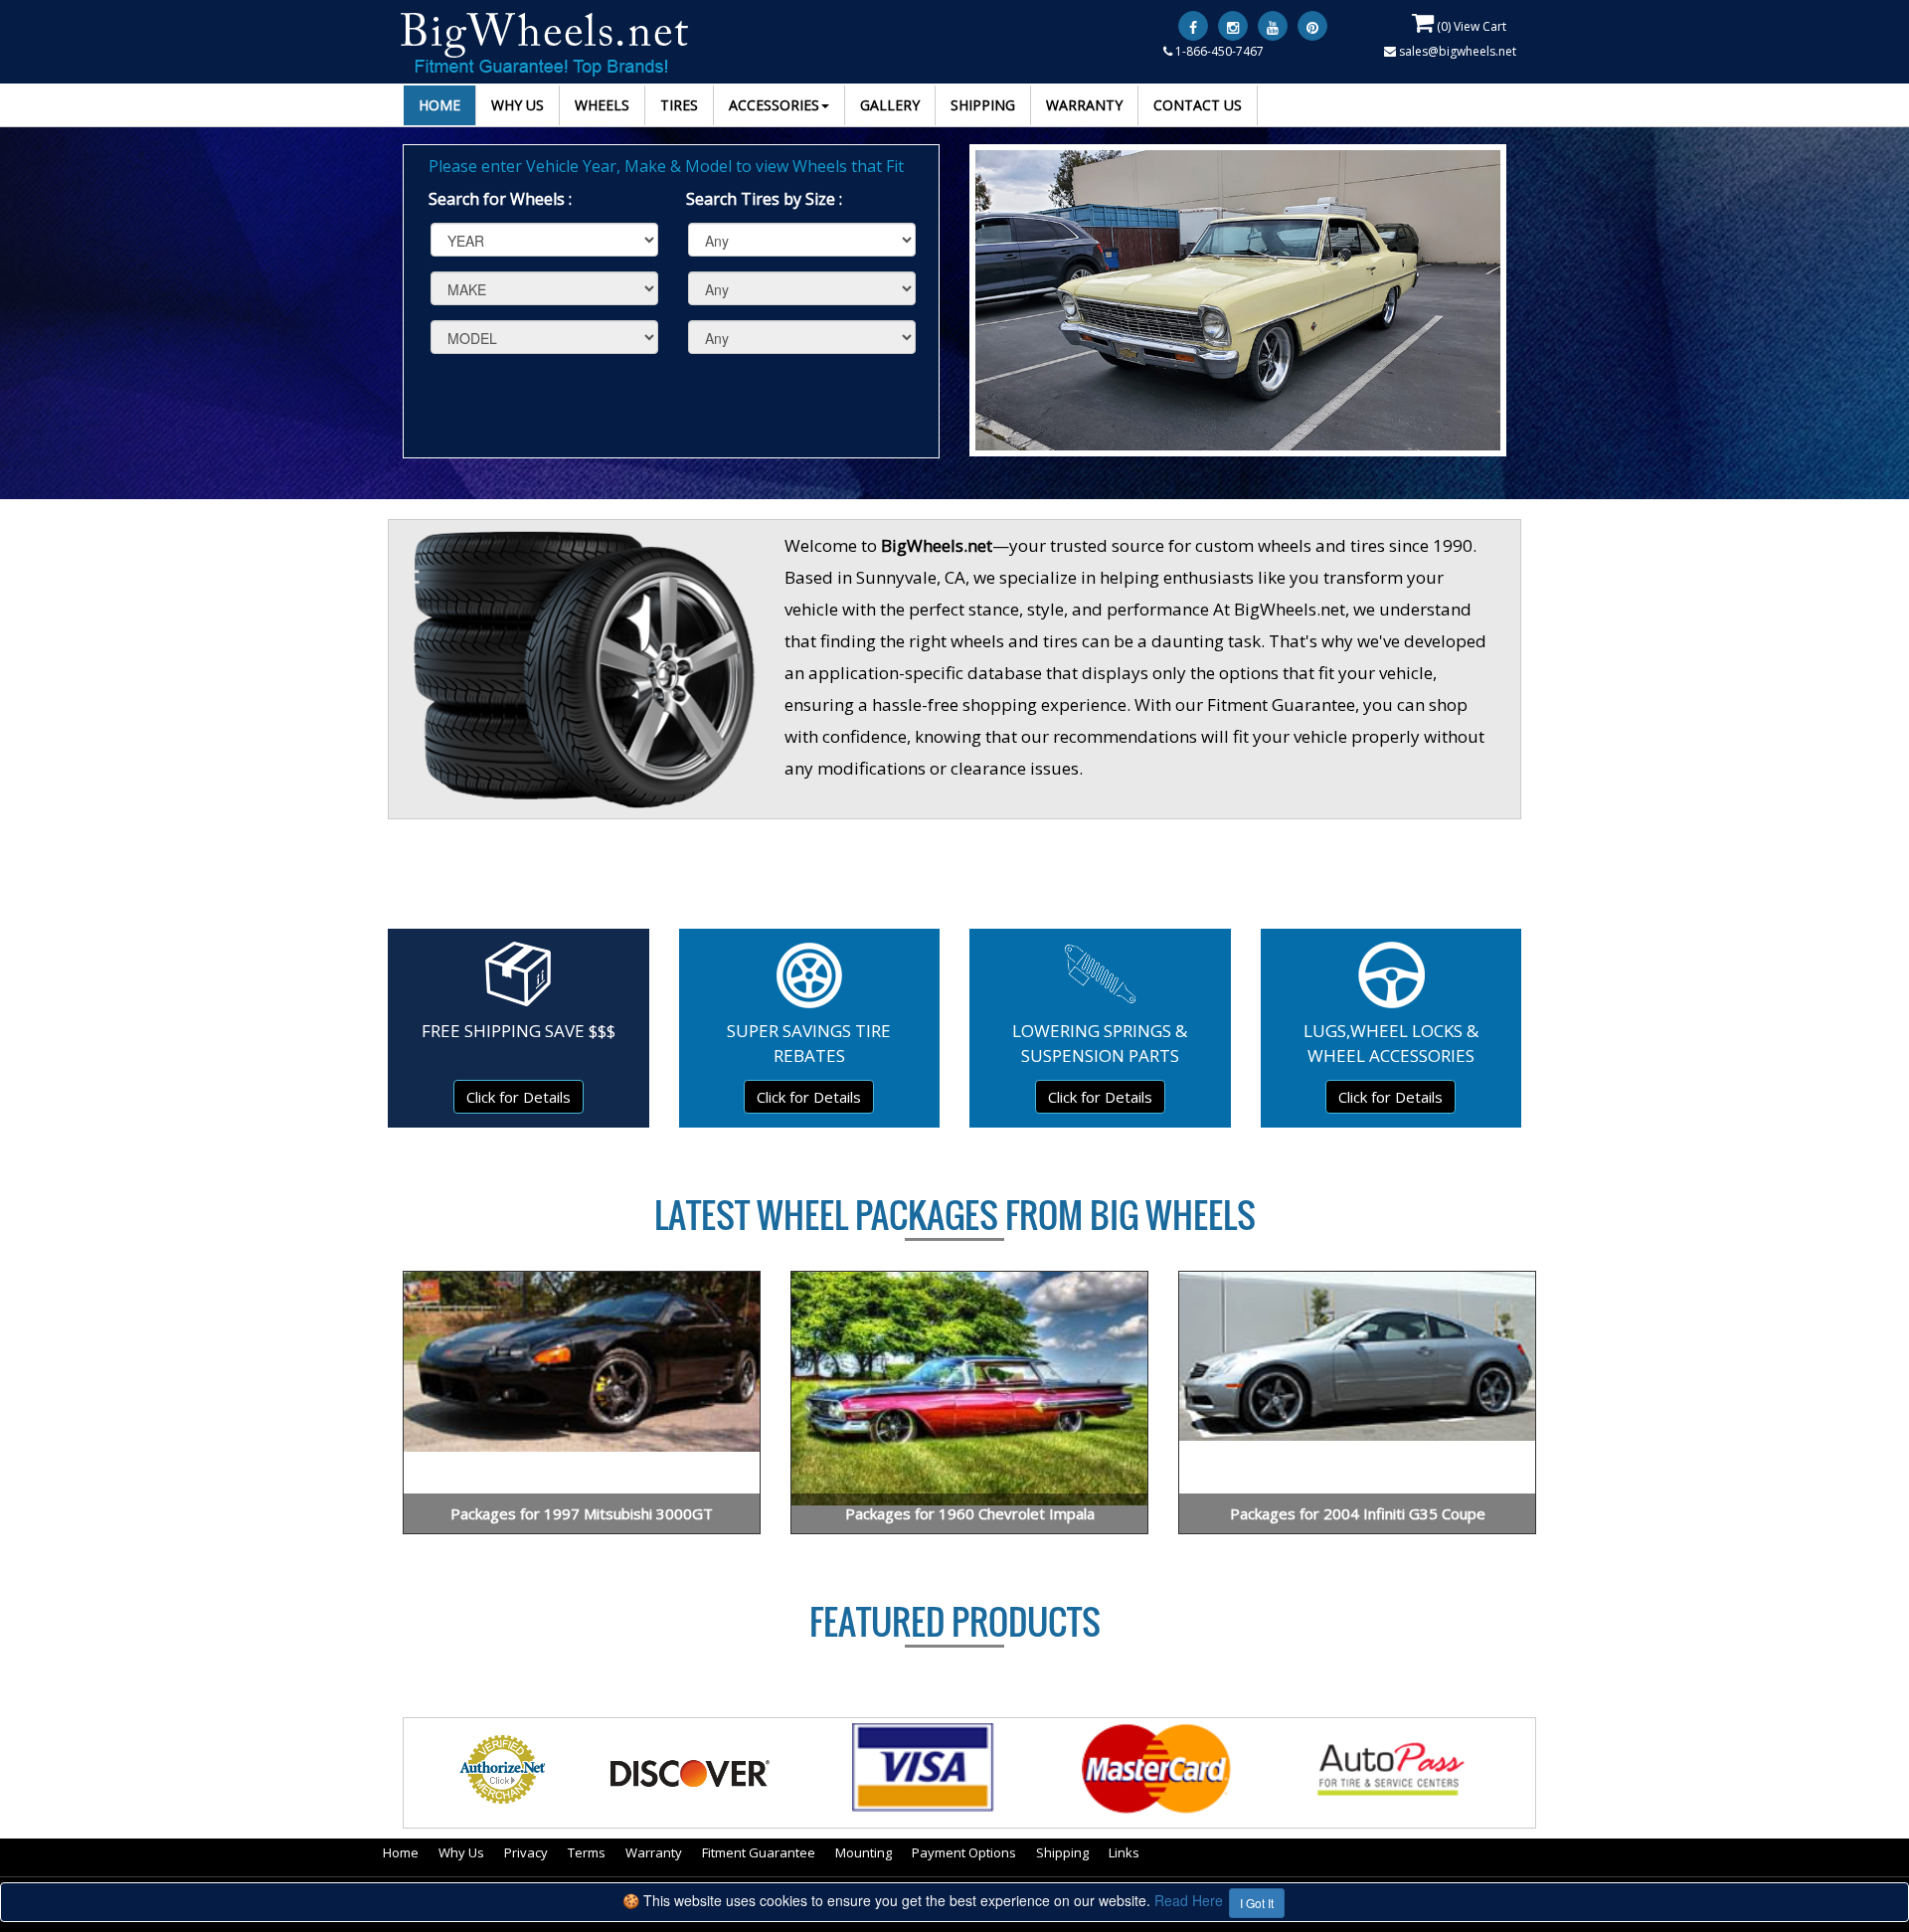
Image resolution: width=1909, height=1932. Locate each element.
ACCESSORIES (774, 105)
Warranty (654, 1852)
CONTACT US (1198, 105)
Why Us (461, 1852)
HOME (439, 105)
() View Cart (1470, 26)
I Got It (1257, 1903)
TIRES (679, 105)
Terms (587, 1852)
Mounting (864, 1852)
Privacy (526, 1852)
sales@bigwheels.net (1456, 51)
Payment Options (964, 1852)
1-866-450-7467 (1218, 51)
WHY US (518, 105)
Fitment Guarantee (759, 1852)
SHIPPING (983, 105)
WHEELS (602, 105)
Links (1124, 1852)
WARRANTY (1084, 105)
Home (401, 1852)
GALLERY (890, 105)
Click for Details (519, 1097)
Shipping (1062, 1852)
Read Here (1189, 1900)
